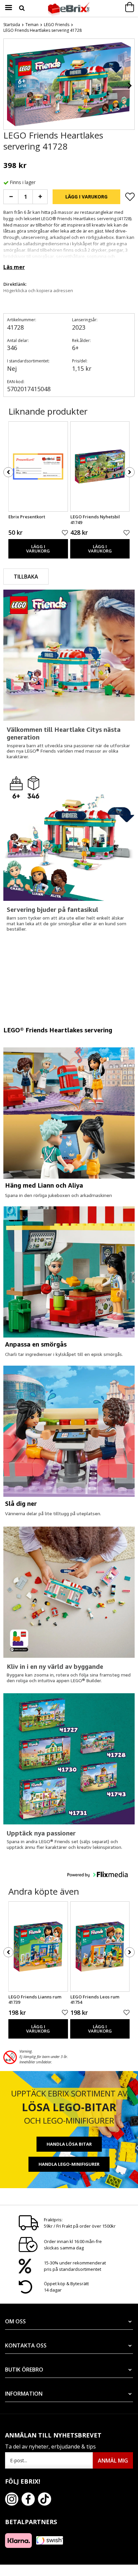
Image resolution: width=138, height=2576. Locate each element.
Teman (32, 25)
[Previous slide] (9, 86)
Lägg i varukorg (86, 197)
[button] (97, 1874)
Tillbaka (26, 577)
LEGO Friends (57, 25)
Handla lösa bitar (69, 2144)
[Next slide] (129, 86)
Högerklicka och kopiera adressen (38, 290)
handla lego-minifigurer (69, 2164)
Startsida (12, 25)
